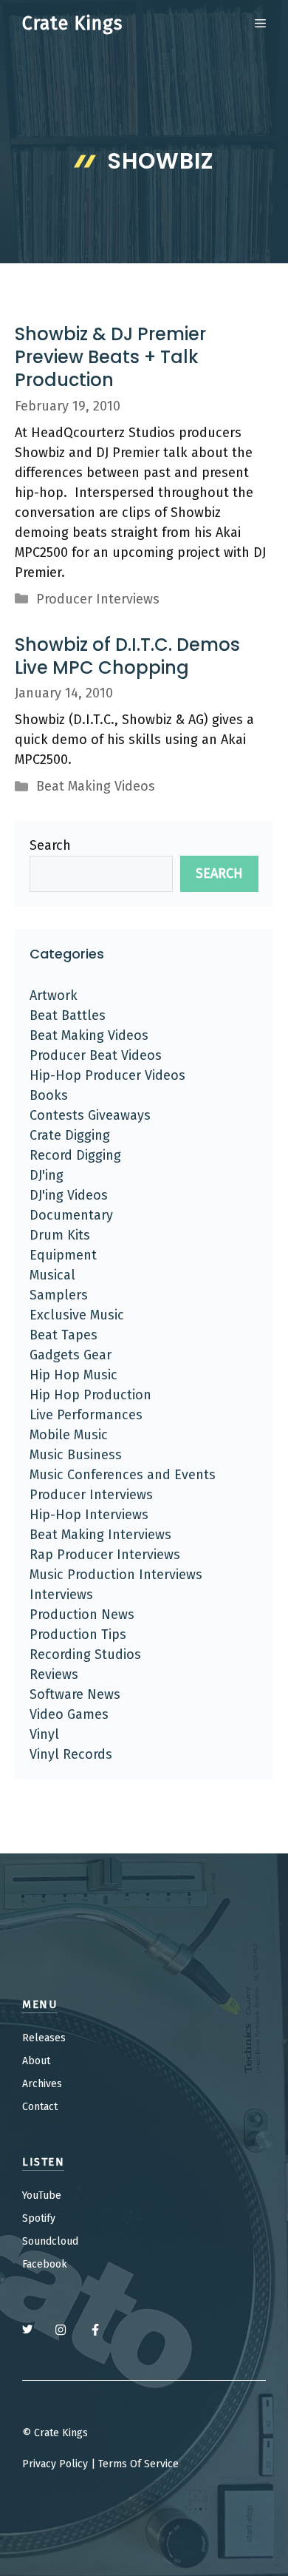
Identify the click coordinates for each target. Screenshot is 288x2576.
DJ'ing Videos (69, 1195)
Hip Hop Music (73, 1375)
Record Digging (75, 1155)
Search (50, 845)
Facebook (45, 2264)
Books (49, 1095)
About (36, 2061)
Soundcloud (50, 2241)
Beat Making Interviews (100, 1535)
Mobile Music (69, 1435)
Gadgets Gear (71, 1355)
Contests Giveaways (90, 1115)
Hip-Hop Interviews (89, 1515)
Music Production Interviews (116, 1575)
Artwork (54, 995)
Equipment (63, 1255)
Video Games (69, 1714)
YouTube (42, 2195)
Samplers (59, 1295)
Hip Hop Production (90, 1395)
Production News (82, 1615)
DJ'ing (47, 1175)
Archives (42, 2084)
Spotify (39, 2218)
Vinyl (44, 1734)
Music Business (76, 1455)
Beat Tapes (64, 1335)
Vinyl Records (71, 1754)
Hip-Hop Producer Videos (107, 1075)
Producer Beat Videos (96, 1055)
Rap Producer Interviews (105, 1555)
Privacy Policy (55, 2464)
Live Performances (86, 1415)
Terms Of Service (138, 2464)
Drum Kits (60, 1235)
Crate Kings (72, 24)
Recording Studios (85, 1654)
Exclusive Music (77, 1315)
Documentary (71, 1215)
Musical (52, 1275)
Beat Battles (68, 1015)
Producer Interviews (98, 599)
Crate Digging (70, 1135)
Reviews (54, 1674)
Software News (75, 1694)
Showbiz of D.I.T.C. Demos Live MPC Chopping (127, 656)
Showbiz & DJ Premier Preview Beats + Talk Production (110, 357)
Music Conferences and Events (123, 1475)
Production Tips (78, 1634)
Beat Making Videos (96, 786)
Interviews (61, 1595)
